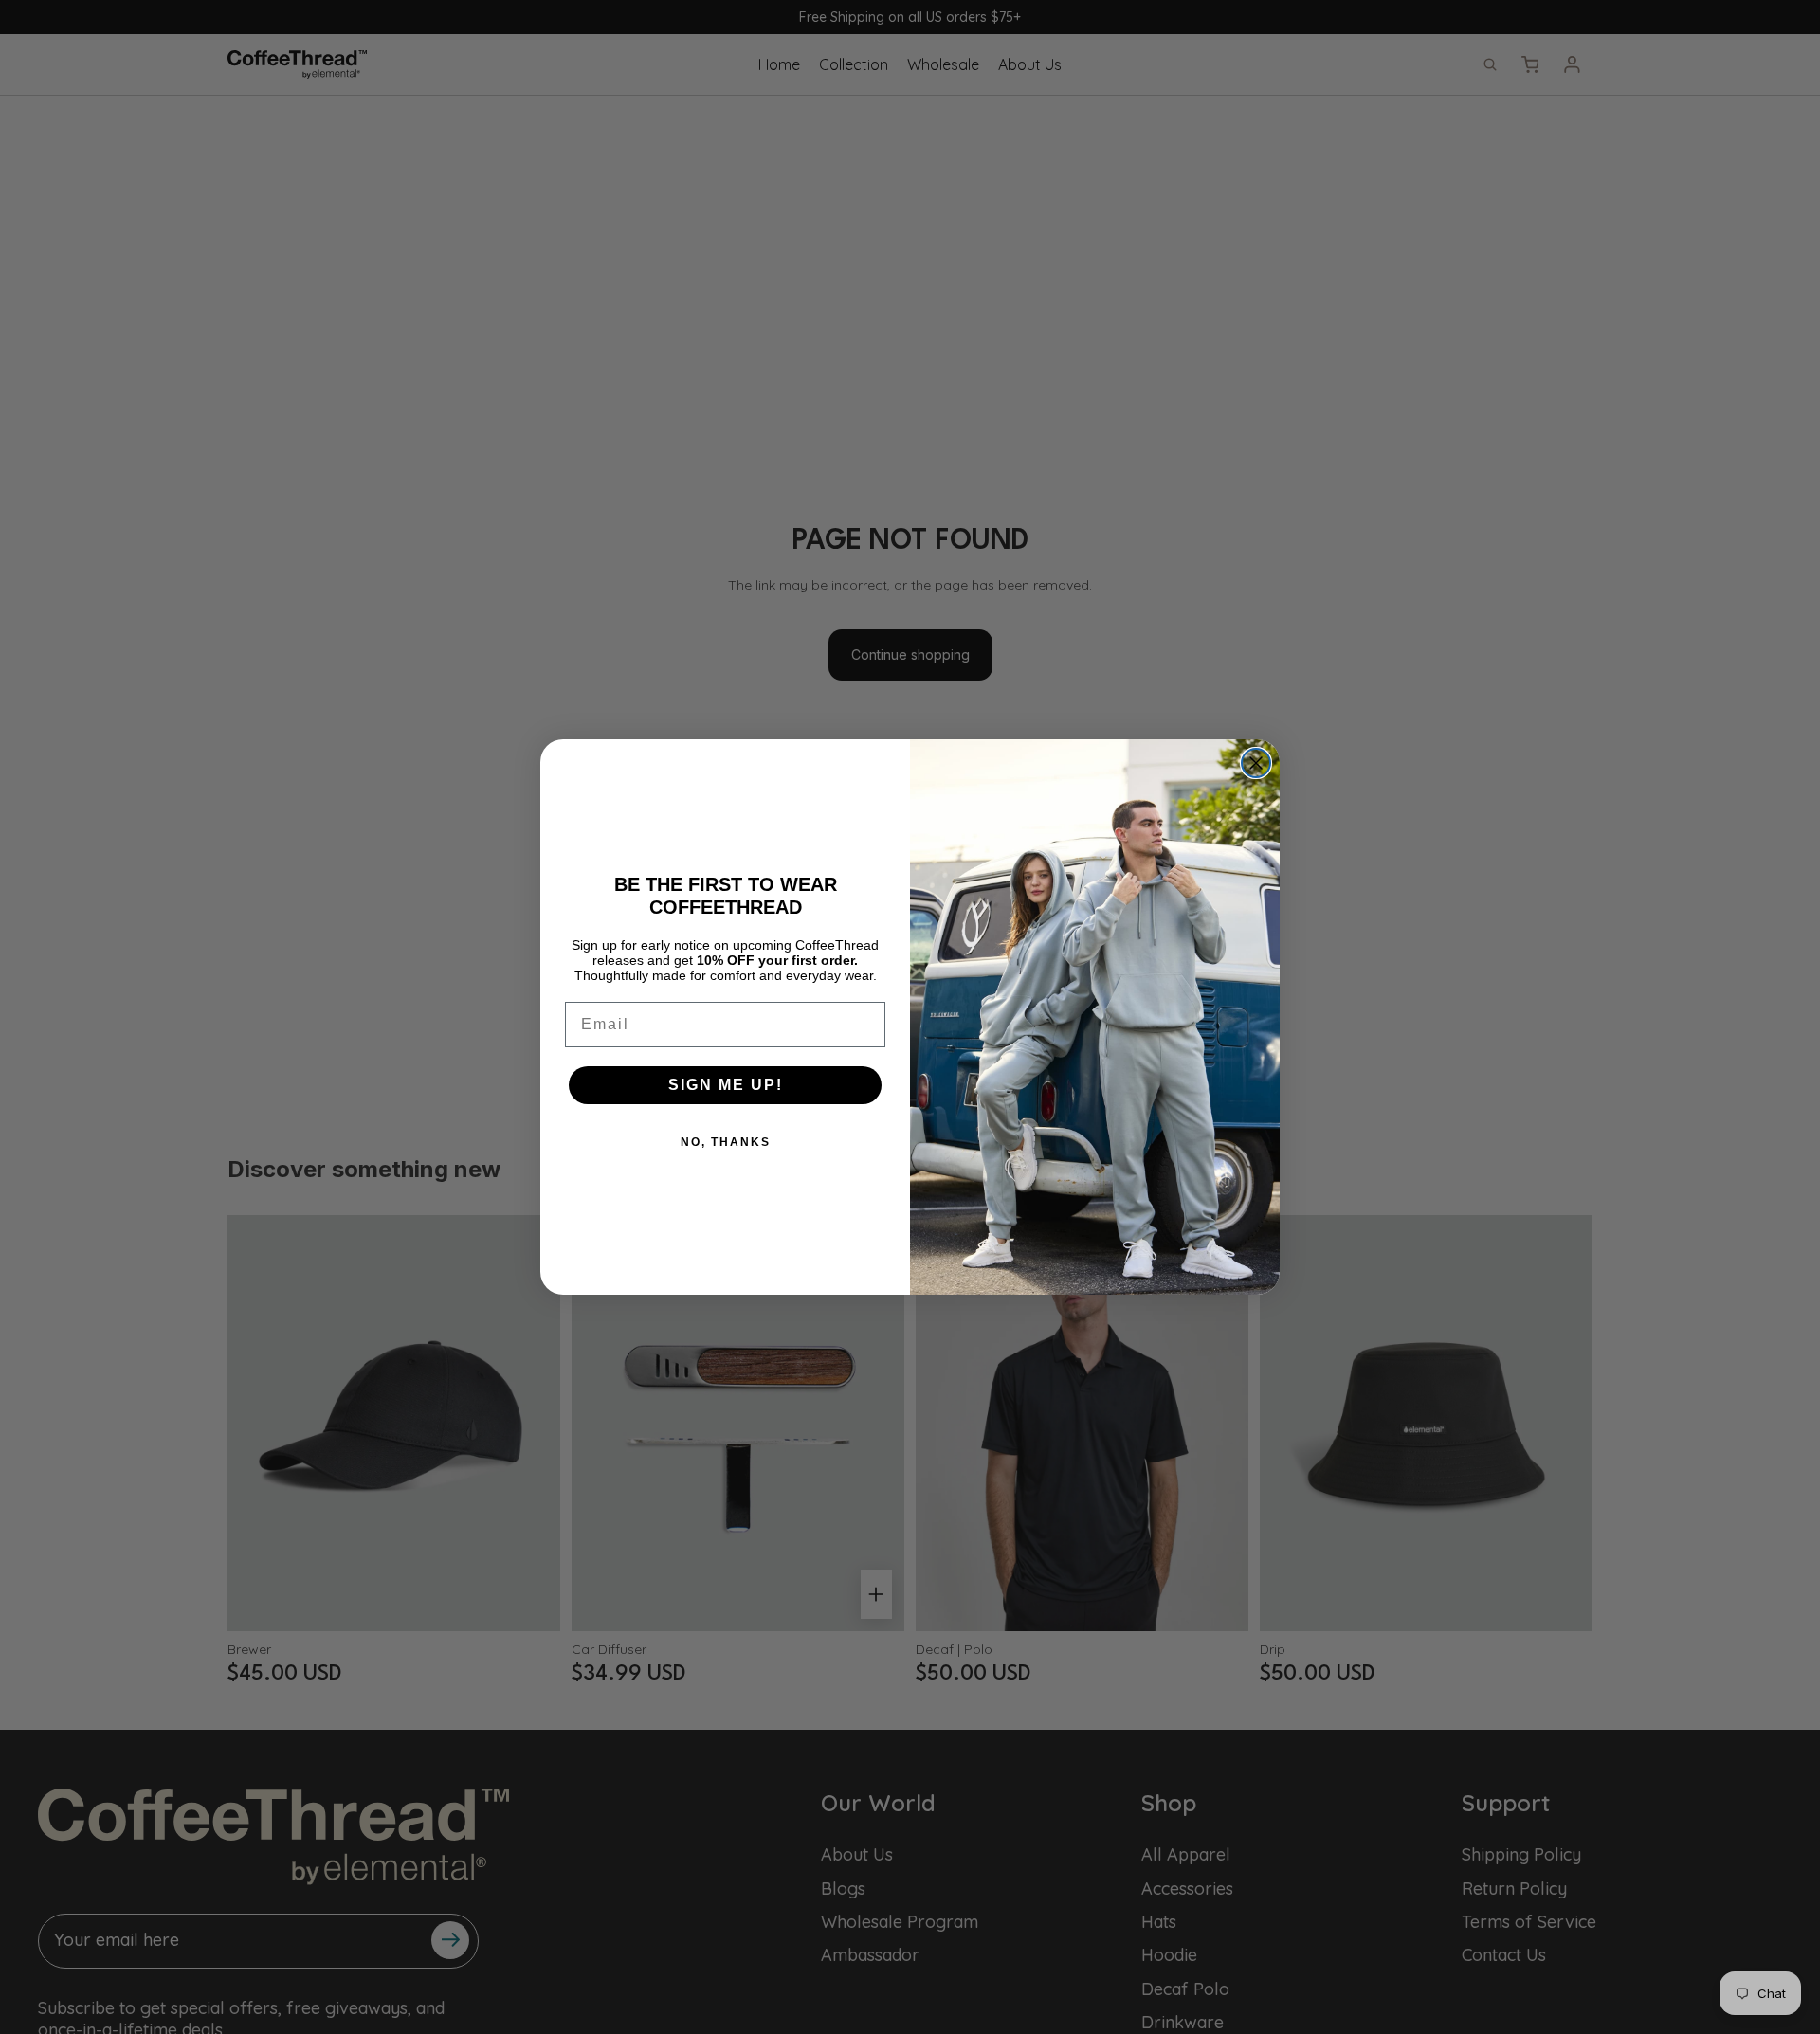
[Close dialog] (1256, 763)
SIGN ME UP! (726, 1085)
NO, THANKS (726, 1142)
